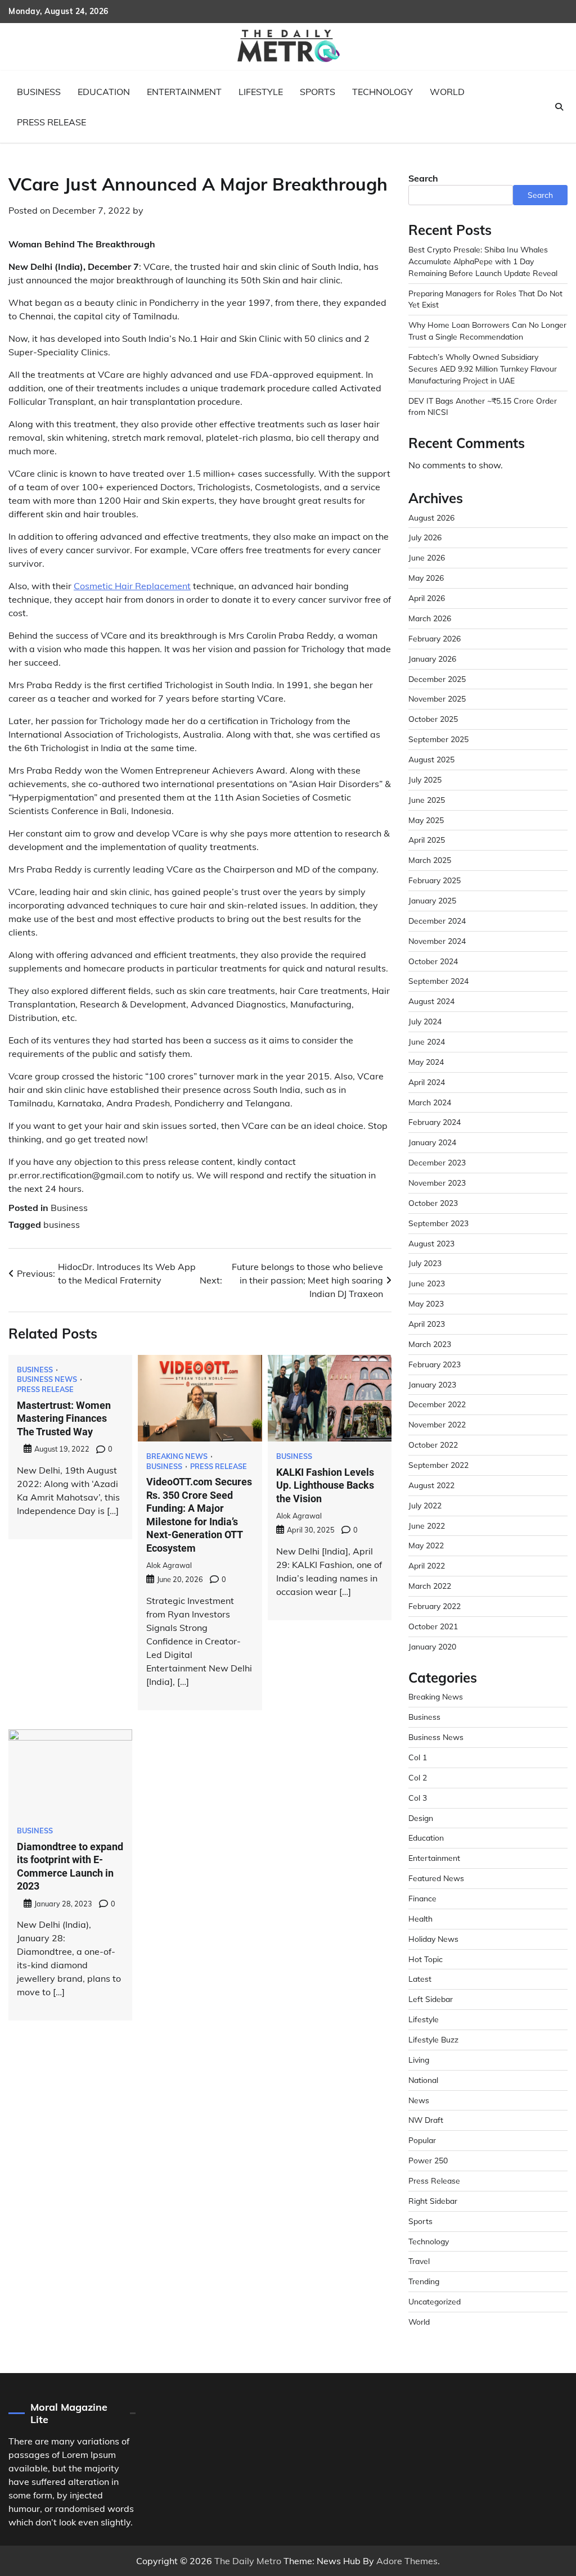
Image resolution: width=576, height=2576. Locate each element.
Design (421, 1818)
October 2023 (433, 1203)
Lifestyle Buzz (433, 2039)
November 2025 (437, 699)
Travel (419, 2261)
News (419, 2100)
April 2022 (427, 1565)
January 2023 (432, 1384)
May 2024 (426, 1062)
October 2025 (433, 719)
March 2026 (430, 618)
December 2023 (437, 1162)
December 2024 (437, 921)
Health (420, 1919)
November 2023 (437, 1183)
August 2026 (431, 518)
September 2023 (438, 1223)
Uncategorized (435, 2301)
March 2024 (430, 1102)
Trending (424, 2281)
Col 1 (418, 1757)
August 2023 (431, 1243)
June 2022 (427, 1526)
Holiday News (433, 1939)
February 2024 (435, 1122)
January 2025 (432, 900)
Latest (420, 1979)
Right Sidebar (433, 2201)
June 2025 (427, 800)
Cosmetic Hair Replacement (132, 586)
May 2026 (426, 578)
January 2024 (432, 1142)
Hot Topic (426, 1959)
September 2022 (438, 1465)
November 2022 (437, 1424)
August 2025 (431, 759)
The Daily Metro (248, 2561)
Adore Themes (407, 2561)
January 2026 (432, 659)
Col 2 (418, 1777)
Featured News (436, 1878)
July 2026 (425, 537)
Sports (318, 92)
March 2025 (430, 860)
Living (419, 2060)
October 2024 (433, 961)
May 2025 (426, 820)
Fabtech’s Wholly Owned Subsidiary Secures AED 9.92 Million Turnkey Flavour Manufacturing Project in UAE (483, 369)
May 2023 (426, 1303)
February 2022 (435, 1606)
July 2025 (425, 779)
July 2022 (425, 1505)
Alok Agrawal (169, 1565)
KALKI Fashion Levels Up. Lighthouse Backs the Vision (325, 1485)
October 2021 (433, 1626)
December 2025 (437, 679)
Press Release (51, 122)
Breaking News (177, 1456)
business (62, 1224)
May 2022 (426, 1545)
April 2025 (427, 840)
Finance (422, 1898)
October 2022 (433, 1445)
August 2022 (431, 1485)
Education (104, 92)
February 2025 (435, 880)
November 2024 (437, 941)
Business (39, 92)
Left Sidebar (431, 1999)
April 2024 (427, 1082)
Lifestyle (261, 92)
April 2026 (427, 598)
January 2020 (432, 1646)
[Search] (559, 107)
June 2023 (427, 1283)
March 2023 (430, 1344)
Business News (47, 1379)
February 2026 (435, 638)
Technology (382, 92)
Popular (422, 2140)
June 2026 (427, 557)
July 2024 (425, 1021)
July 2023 (425, 1263)
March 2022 (430, 1586)
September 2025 (438, 739)
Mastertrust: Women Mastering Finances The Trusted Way (64, 1418)
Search (423, 178)
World (447, 92)
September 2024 (438, 981)
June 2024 (427, 1041)
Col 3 (418, 1798)
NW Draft (426, 2120)
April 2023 (427, 1324)
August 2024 (431, 1001)
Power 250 (428, 2160)
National (423, 2080)
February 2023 (435, 1364)
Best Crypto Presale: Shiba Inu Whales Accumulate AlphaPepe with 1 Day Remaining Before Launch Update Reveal (483, 261)
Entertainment (184, 92)
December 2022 (437, 1404)
